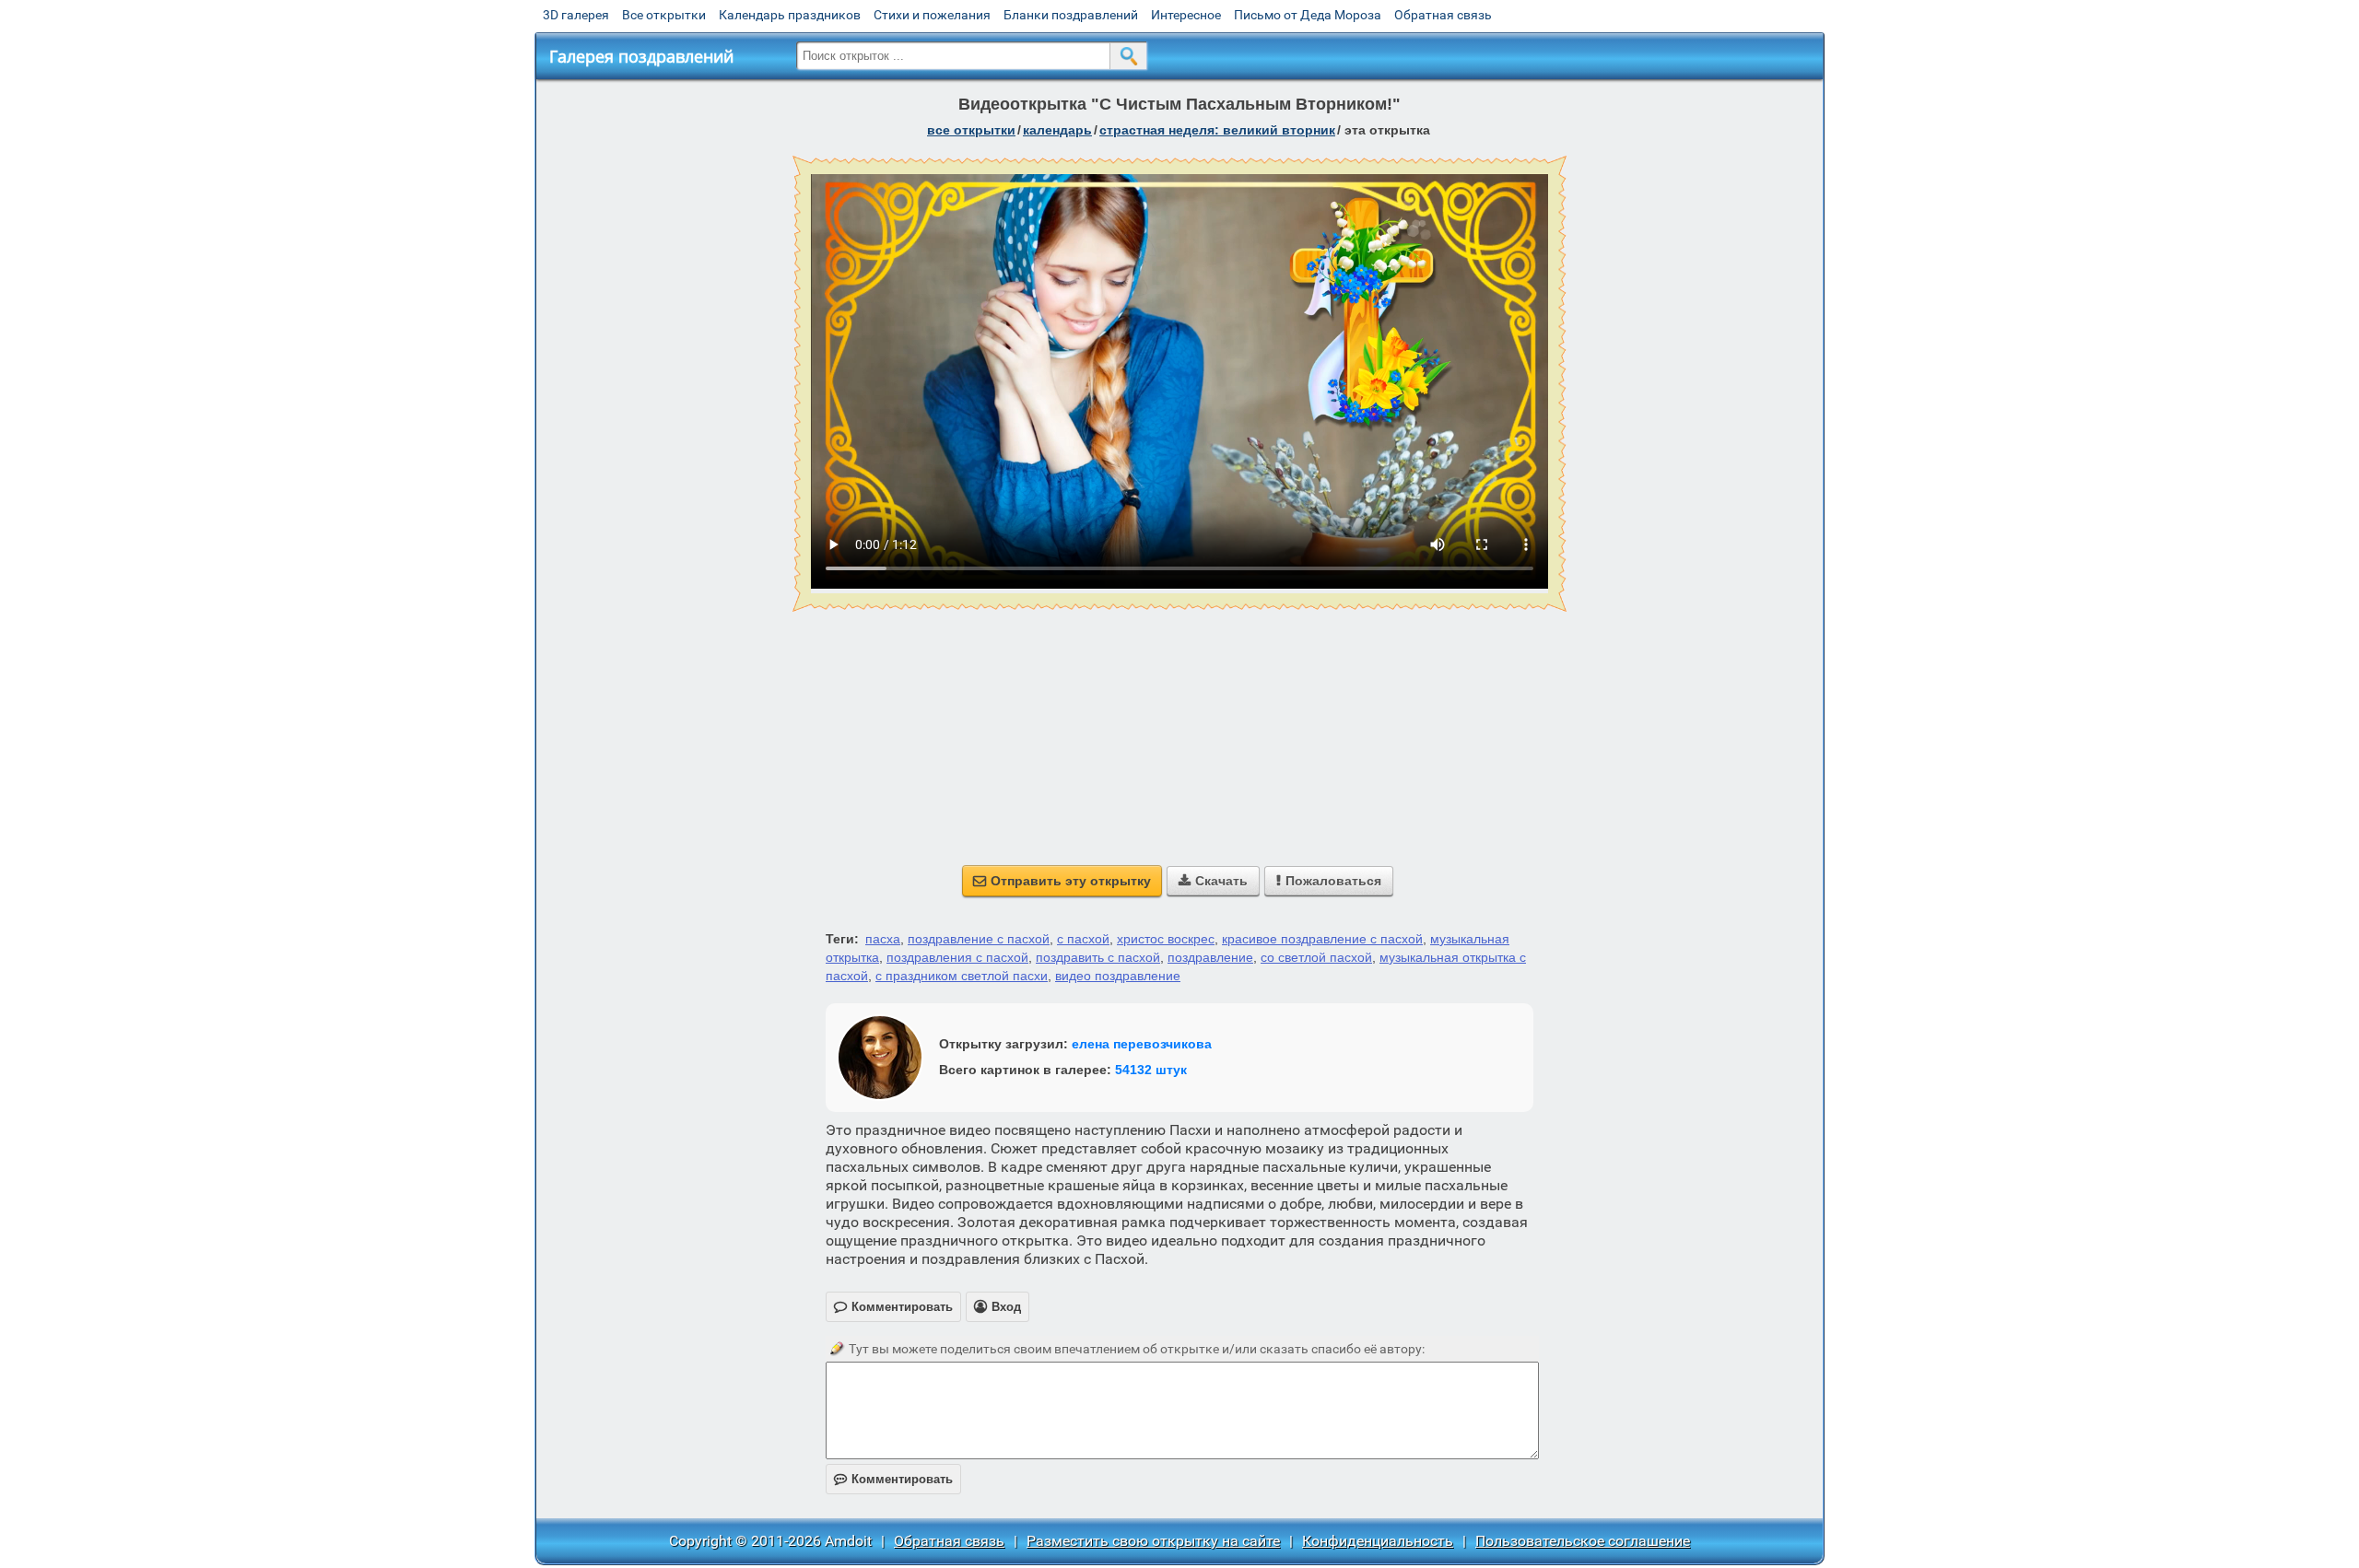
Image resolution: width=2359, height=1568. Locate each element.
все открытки (971, 130)
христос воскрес (1166, 939)
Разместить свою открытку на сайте (1153, 1541)
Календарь (1057, 130)
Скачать (1213, 881)
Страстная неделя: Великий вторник (1217, 130)
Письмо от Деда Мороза (1308, 15)
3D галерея (576, 15)
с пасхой (1083, 939)
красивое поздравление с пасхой (1322, 939)
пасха (883, 939)
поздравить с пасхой (1098, 957)
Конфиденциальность (1378, 1541)
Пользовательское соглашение (1583, 1541)
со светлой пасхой (1316, 957)
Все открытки (664, 15)
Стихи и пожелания (932, 15)
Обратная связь (1443, 15)
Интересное (1186, 15)
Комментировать (893, 1479)
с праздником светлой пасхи (962, 976)
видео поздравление (1118, 976)
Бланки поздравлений (1071, 15)
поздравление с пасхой (979, 939)
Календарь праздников (790, 15)
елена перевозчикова (1142, 1044)
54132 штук (1151, 1070)
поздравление (1210, 957)
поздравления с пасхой (957, 957)
